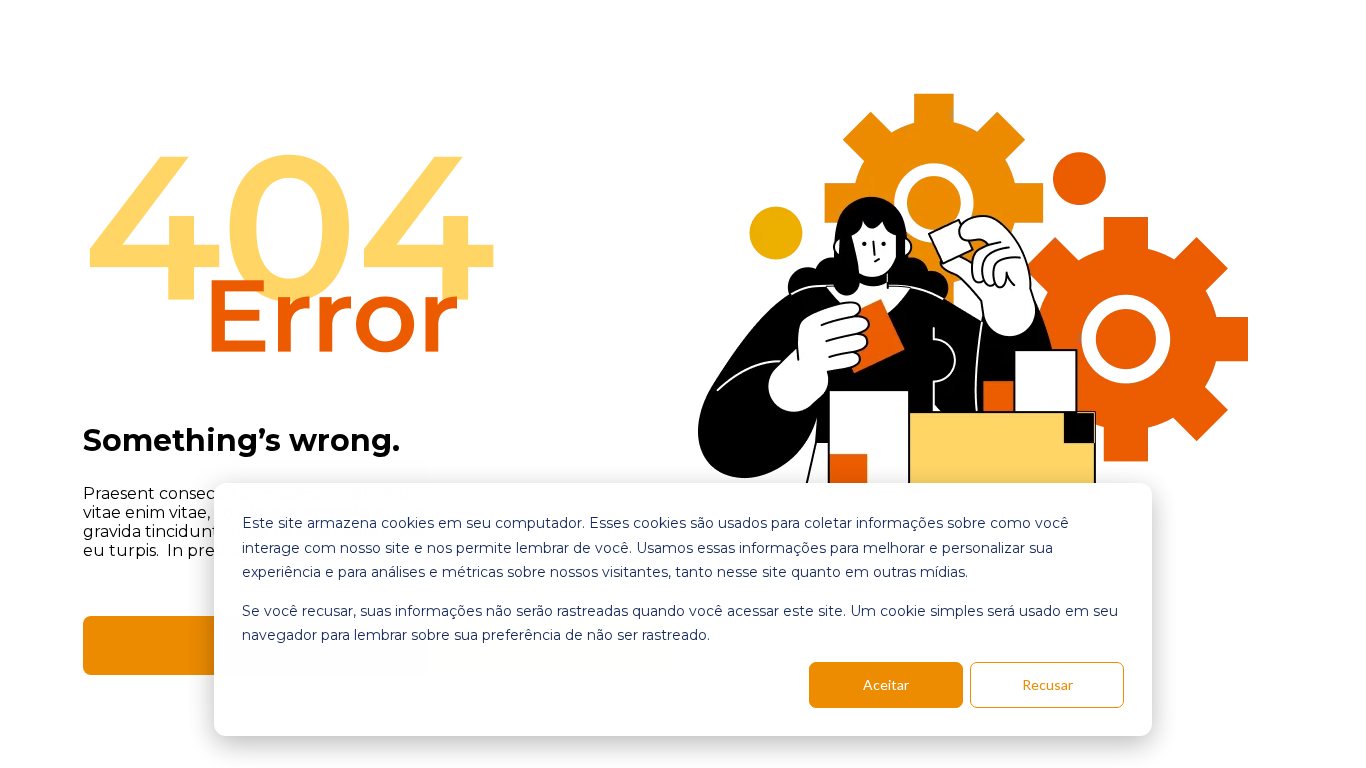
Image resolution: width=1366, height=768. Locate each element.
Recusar (1047, 684)
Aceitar (886, 684)
